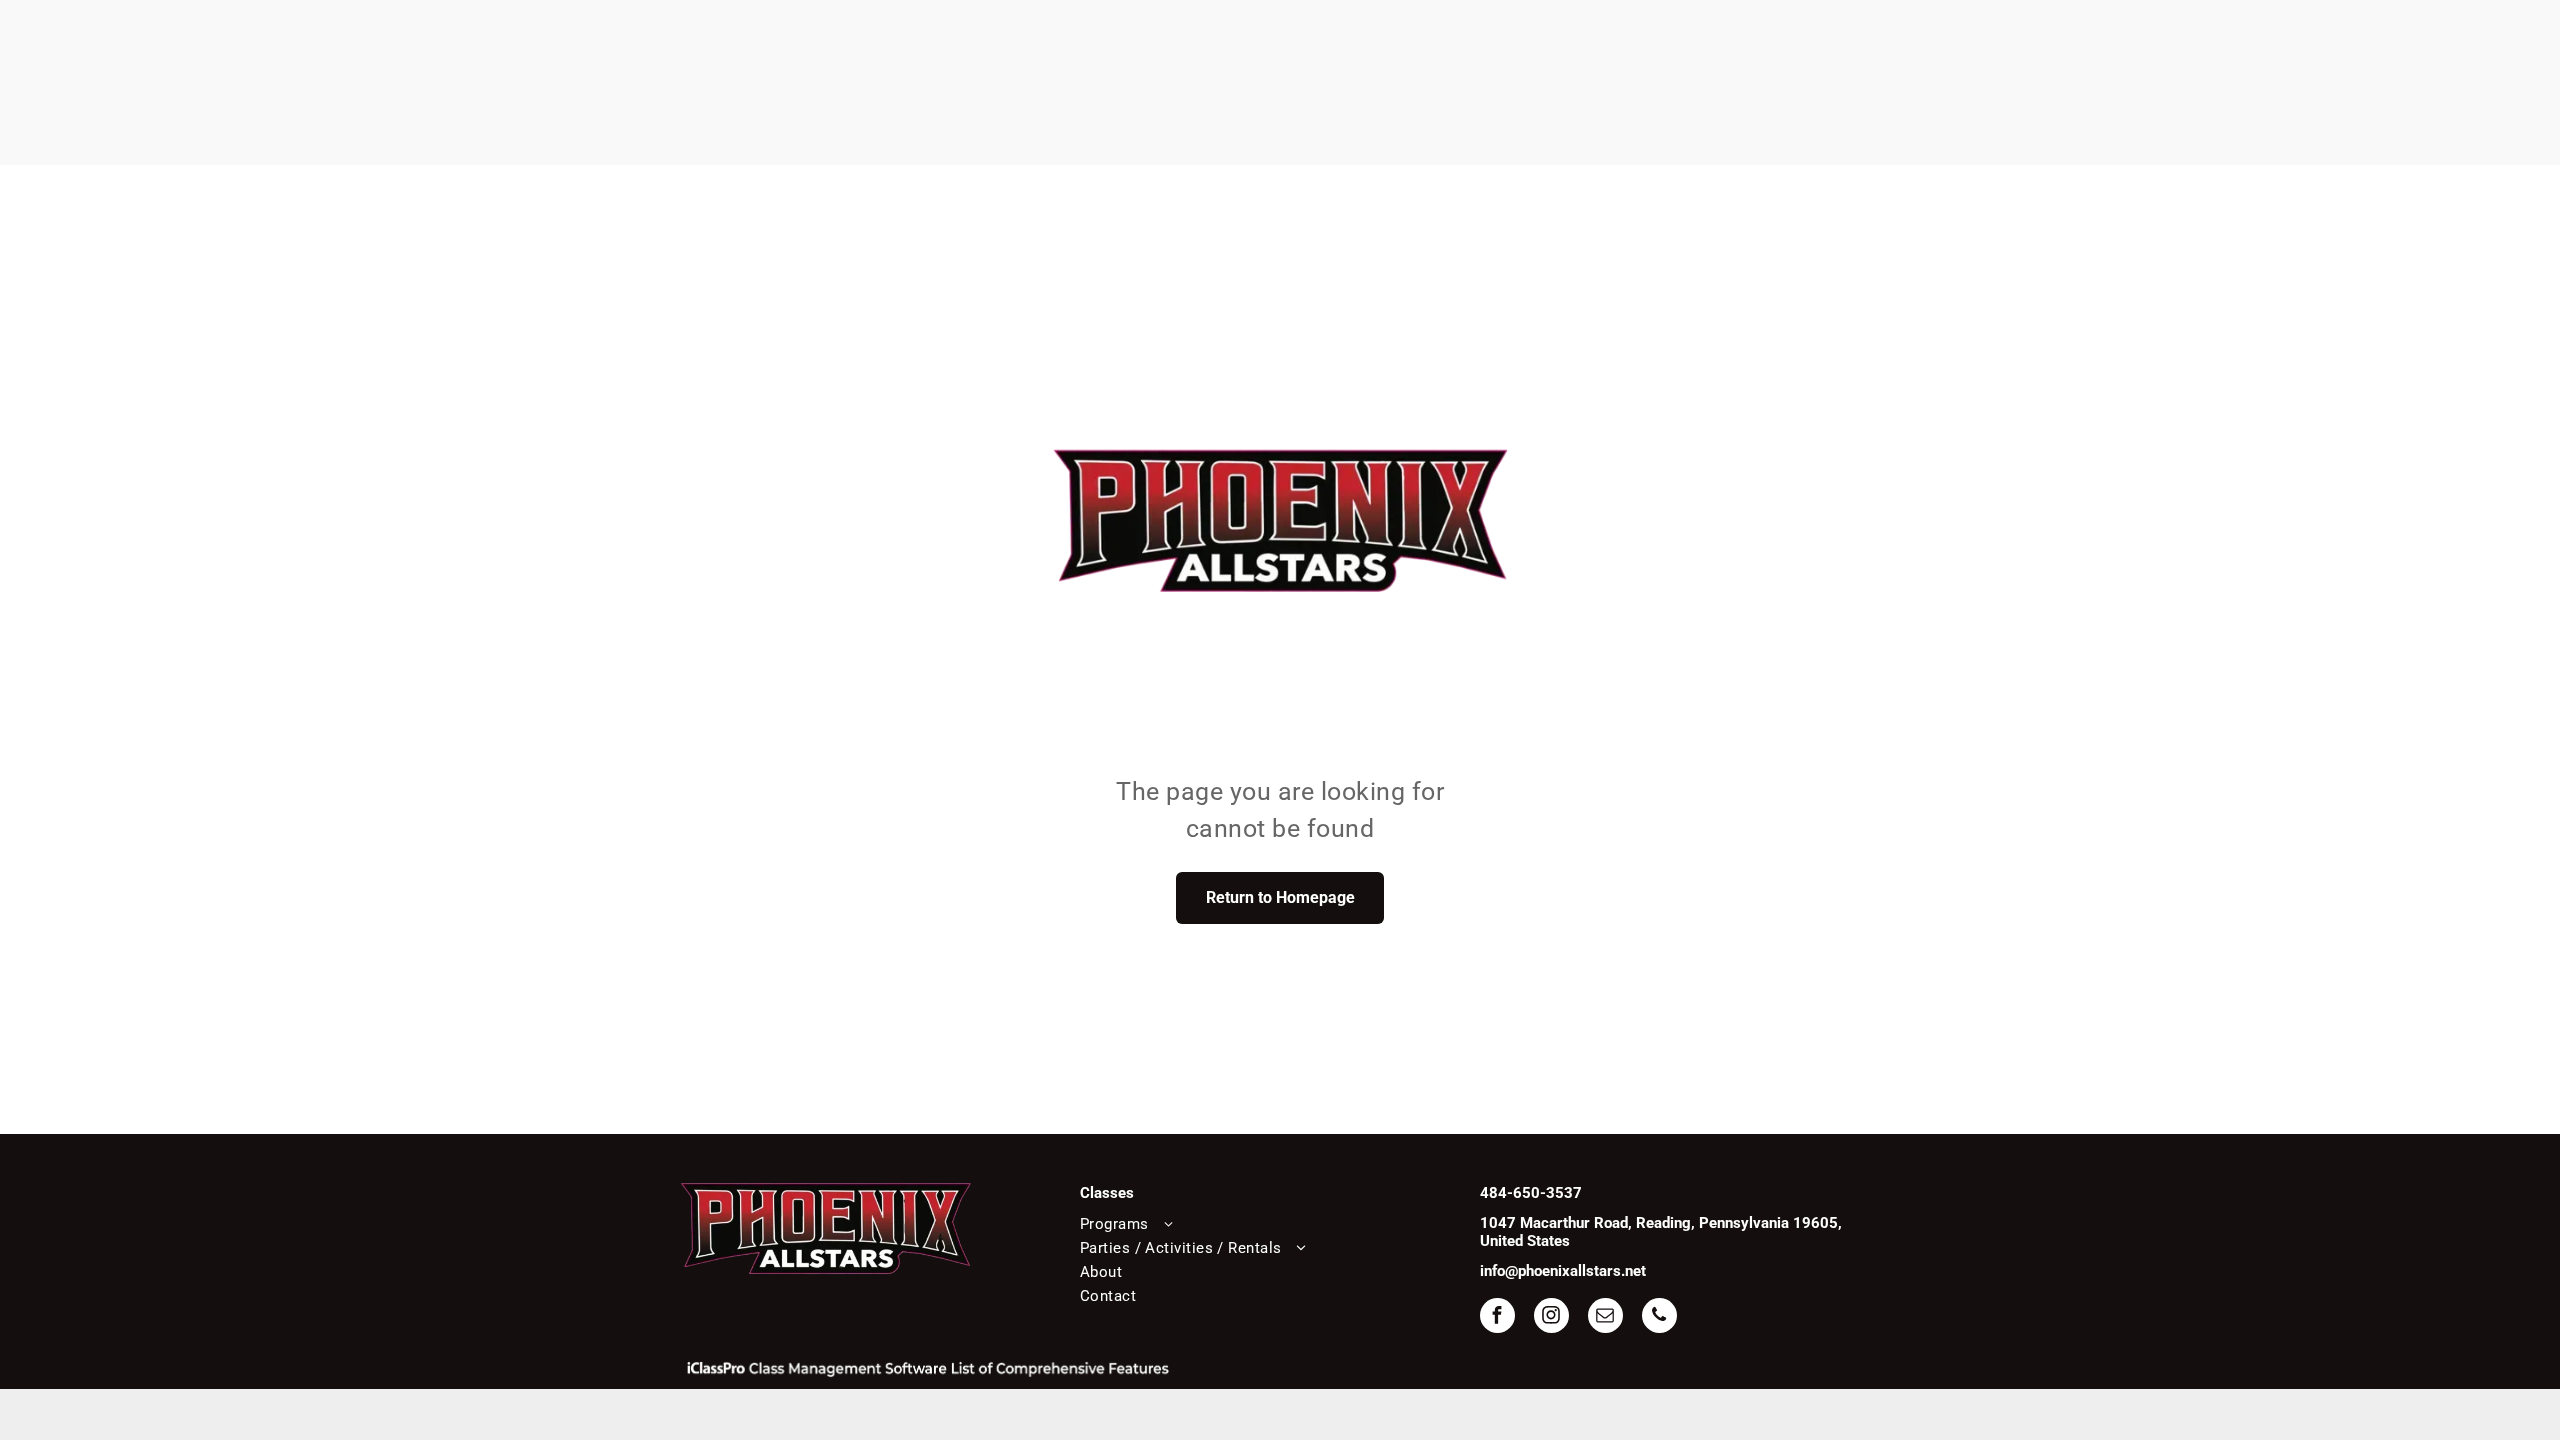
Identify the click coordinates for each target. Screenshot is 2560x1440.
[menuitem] (1268, 1224)
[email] (1605, 1318)
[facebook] (1497, 1318)
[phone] (1659, 1318)
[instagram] (1551, 1318)
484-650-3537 (1531, 1193)
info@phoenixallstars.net (1563, 1271)
